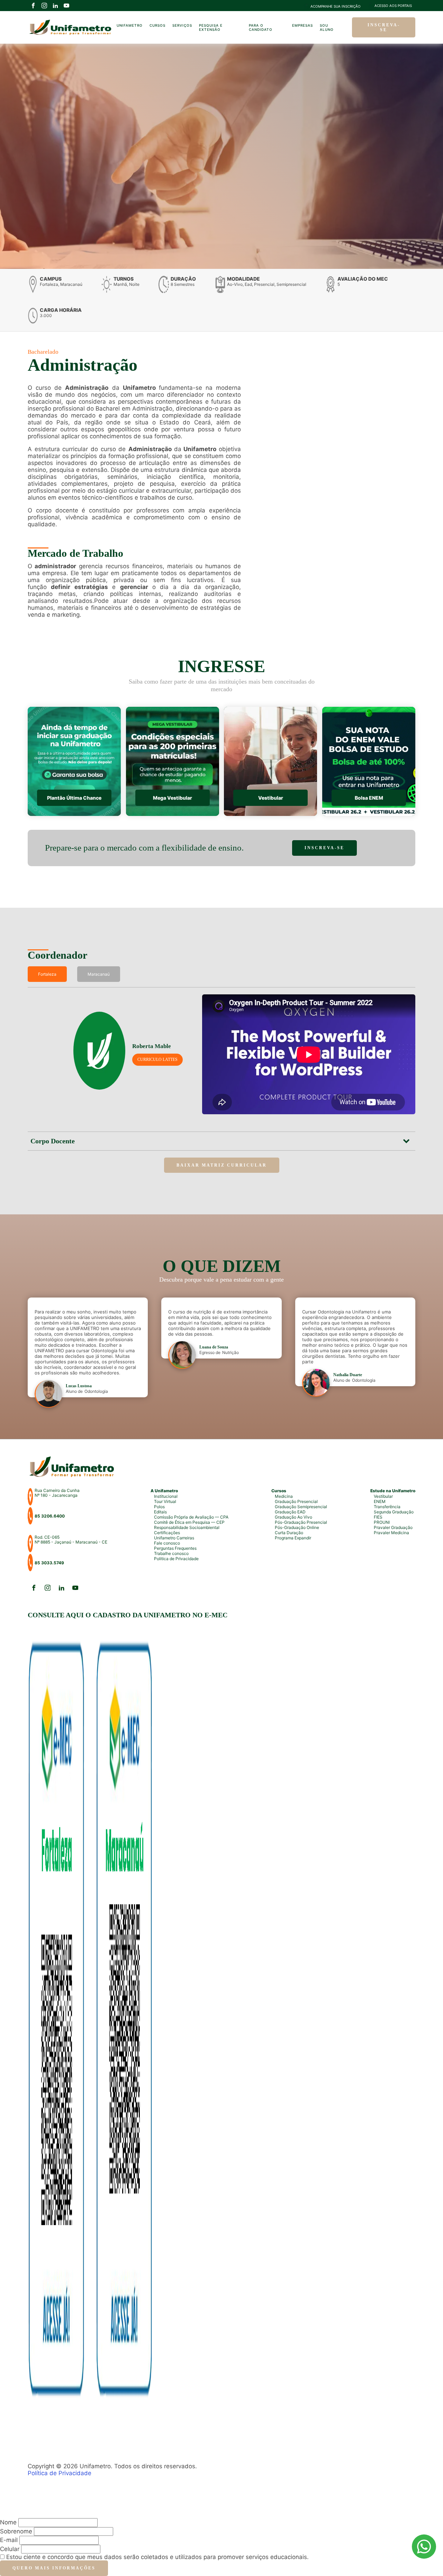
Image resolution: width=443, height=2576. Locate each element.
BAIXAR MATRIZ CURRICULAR (222, 1165)
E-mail (9, 2540)
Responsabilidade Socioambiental (187, 1527)
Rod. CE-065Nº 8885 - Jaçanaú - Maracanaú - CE (71, 1540)
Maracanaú (99, 974)
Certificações (167, 1533)
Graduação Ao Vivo (293, 1517)
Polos (159, 1507)
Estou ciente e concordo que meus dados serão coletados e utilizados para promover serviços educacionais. (157, 2557)
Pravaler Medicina (391, 1533)
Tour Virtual (165, 1501)
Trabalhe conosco (171, 1553)
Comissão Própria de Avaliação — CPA (191, 1517)
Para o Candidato (261, 27)
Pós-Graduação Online (297, 1527)
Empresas (302, 25)
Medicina (284, 1496)
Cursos (157, 25)
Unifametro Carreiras (174, 1538)
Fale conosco (167, 1543)
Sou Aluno (327, 27)
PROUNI (382, 1522)
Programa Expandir (293, 1538)
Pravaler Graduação (393, 1527)
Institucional (166, 1496)
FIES (378, 1517)
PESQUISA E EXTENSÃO (211, 27)
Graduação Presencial (296, 1501)
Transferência (387, 1507)
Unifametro (130, 25)
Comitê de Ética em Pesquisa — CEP (189, 1522)
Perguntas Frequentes (175, 1548)
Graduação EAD (290, 1512)
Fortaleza (47, 974)
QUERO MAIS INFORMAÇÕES (54, 2568)
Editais (160, 1512)
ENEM (380, 1501)
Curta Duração (289, 1533)
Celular (10, 2549)
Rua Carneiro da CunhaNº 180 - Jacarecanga (57, 1493)
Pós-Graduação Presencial (301, 1522)
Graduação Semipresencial (301, 1507)
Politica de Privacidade (176, 1559)
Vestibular (383, 1496)
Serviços (182, 25)
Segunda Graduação (394, 1512)
